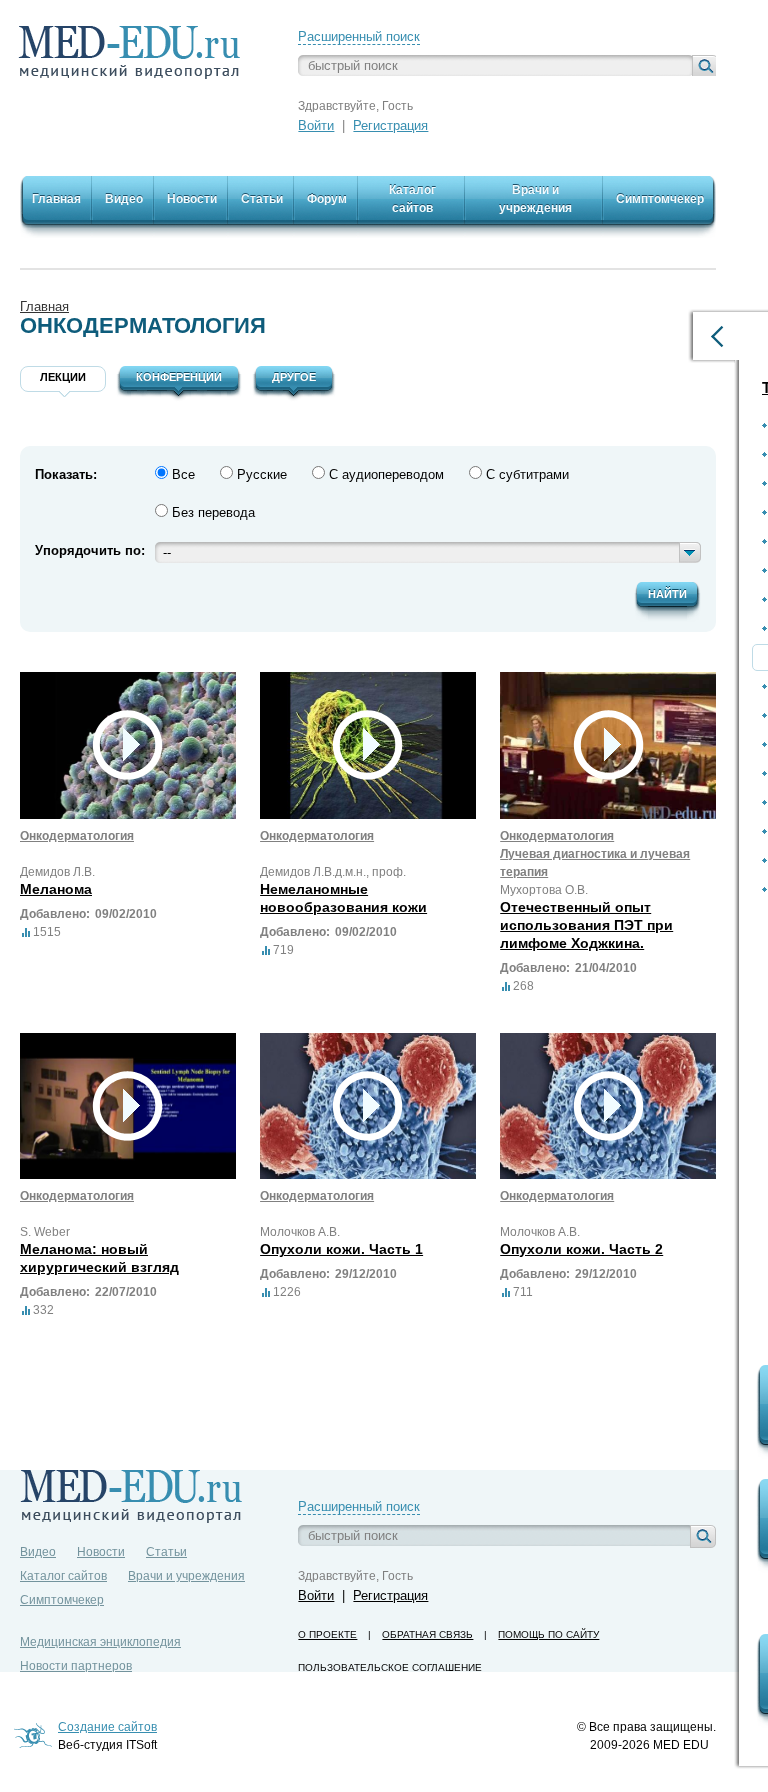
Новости (101, 1552)
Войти (316, 125)
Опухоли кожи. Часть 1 (341, 1249)
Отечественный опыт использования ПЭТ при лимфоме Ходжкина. (586, 925)
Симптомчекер (62, 1600)
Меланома (56, 889)
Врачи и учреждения (186, 1576)
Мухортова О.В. (544, 890)
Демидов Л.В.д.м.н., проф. (333, 872)
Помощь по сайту (548, 1634)
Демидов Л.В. (57, 872)
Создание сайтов (107, 1727)
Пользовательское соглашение (390, 1667)
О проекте (327, 1634)
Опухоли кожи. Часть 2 (581, 1249)
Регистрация (390, 125)
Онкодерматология (77, 836)
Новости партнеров (76, 1666)
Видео (38, 1552)
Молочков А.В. (300, 1232)
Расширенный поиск (359, 36)
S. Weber (45, 1232)
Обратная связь (427, 1634)
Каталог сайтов (63, 1576)
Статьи (166, 1552)
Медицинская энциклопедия (100, 1642)
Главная (44, 306)
